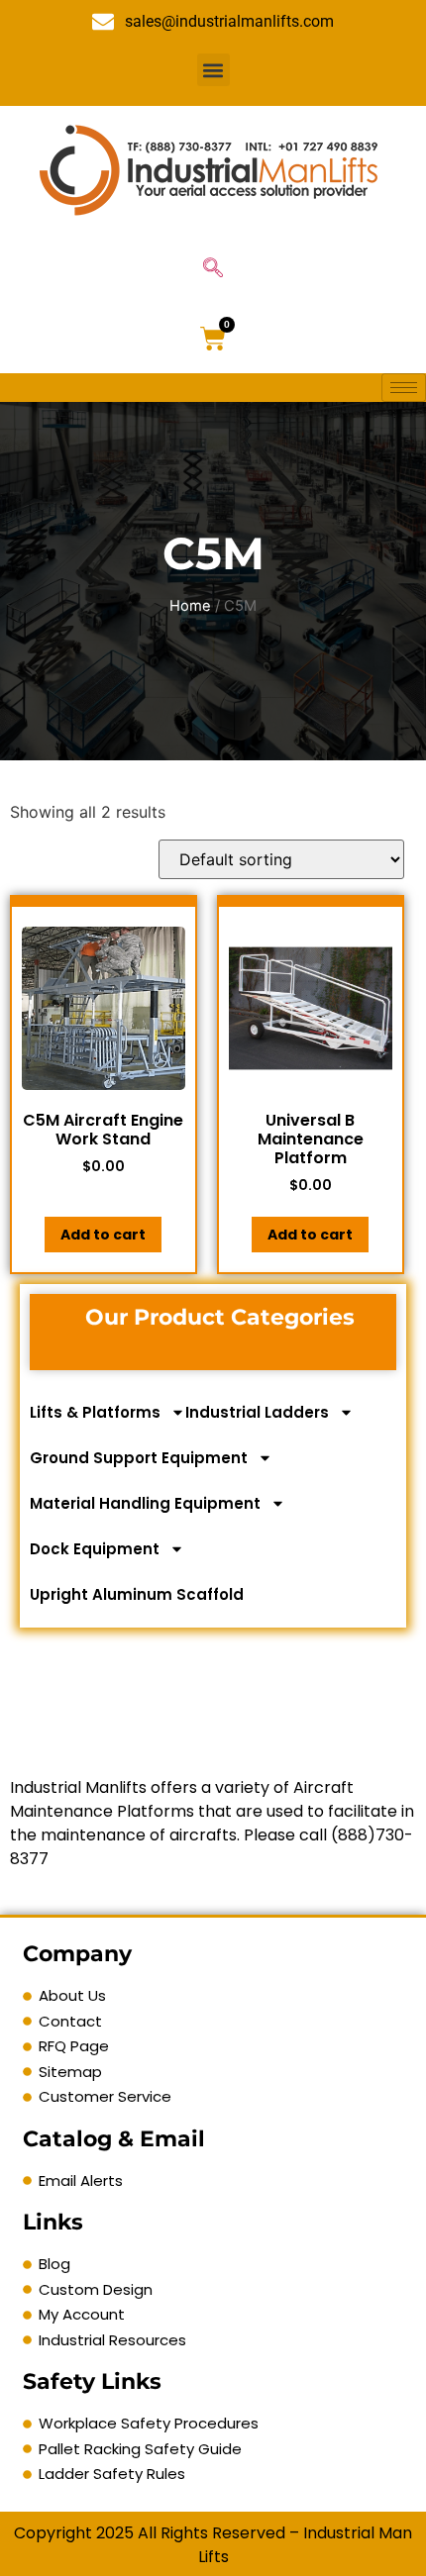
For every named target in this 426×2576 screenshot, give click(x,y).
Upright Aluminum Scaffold (137, 1594)
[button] (213, 70)
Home (190, 606)
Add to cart (103, 1235)
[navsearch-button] (213, 269)
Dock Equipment (95, 1549)
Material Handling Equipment (145, 1503)
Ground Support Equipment (139, 1458)
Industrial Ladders (257, 1412)
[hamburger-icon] (404, 388)
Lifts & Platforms (95, 1412)
